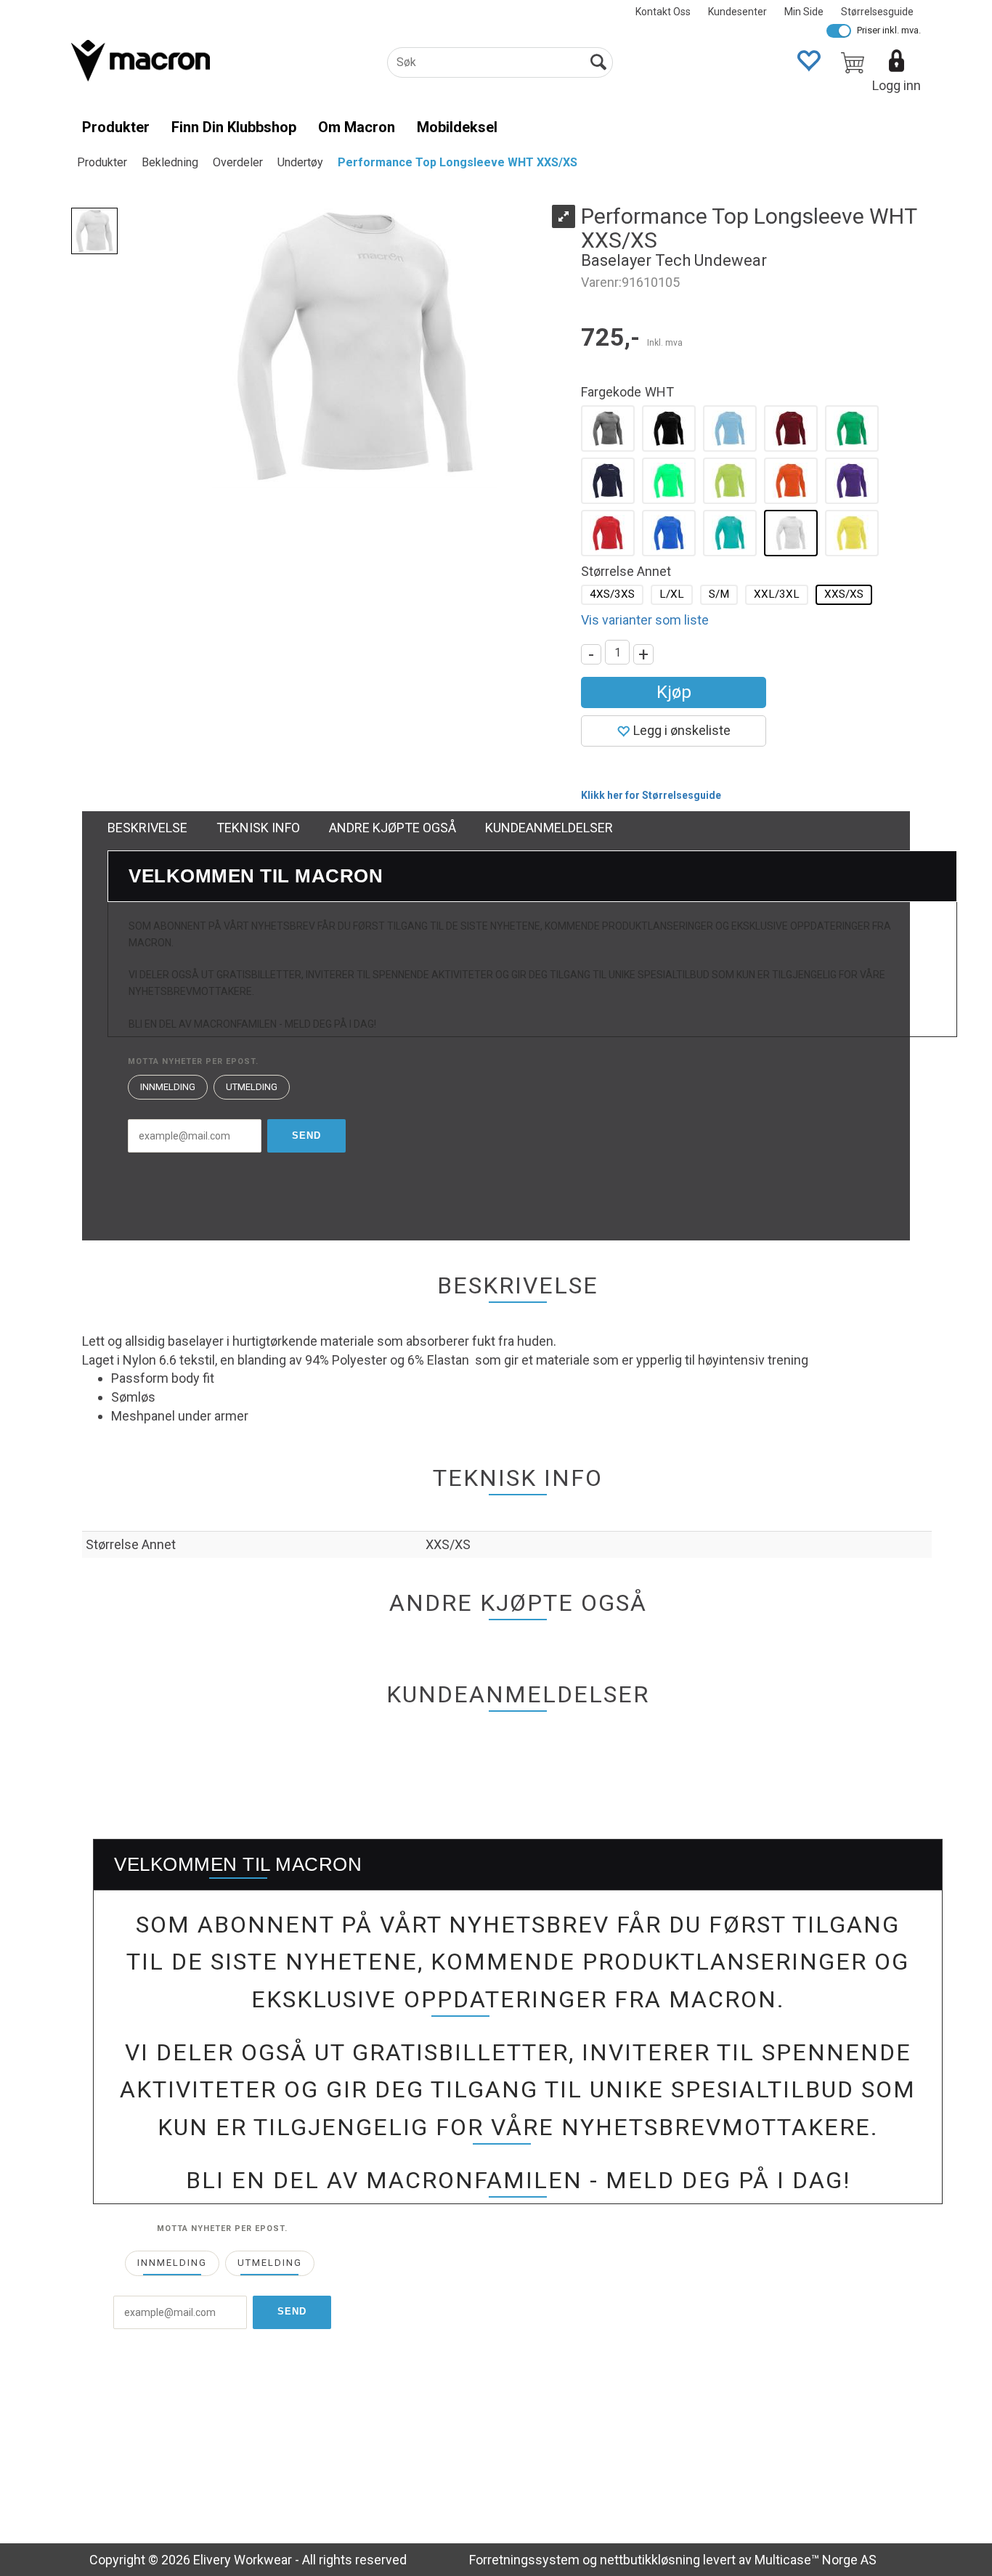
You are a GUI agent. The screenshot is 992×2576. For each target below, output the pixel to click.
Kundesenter (737, 12)
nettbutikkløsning (650, 2560)
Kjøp (674, 692)
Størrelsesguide (877, 12)
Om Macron (357, 127)
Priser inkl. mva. (889, 30)
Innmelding (168, 1087)
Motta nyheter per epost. (193, 1061)
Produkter (116, 127)
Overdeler (238, 162)
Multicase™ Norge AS (816, 2560)
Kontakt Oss (663, 12)
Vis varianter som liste (645, 620)
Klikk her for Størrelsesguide (651, 795)
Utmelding (252, 1087)
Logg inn (897, 85)
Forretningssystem (524, 2560)
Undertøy (300, 162)
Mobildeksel (457, 127)
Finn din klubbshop (234, 127)
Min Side (804, 12)
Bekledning (170, 162)
